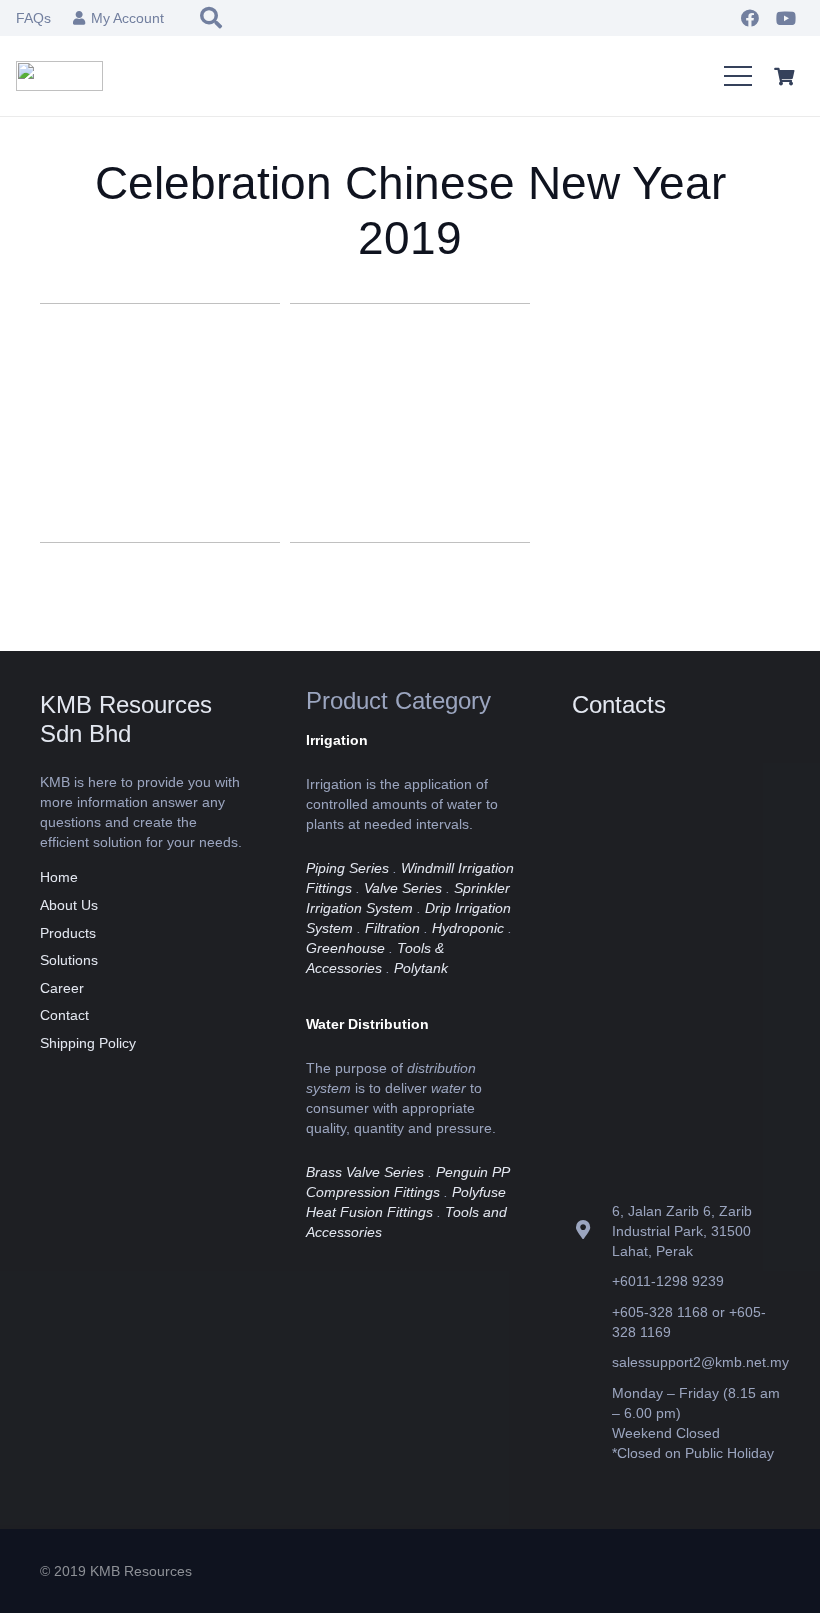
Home (59, 877)
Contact (64, 1015)
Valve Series (403, 888)
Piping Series (347, 868)
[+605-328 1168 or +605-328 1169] (592, 1321)
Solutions (69, 960)
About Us (69, 905)
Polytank (421, 968)
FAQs (33, 18)
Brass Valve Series (365, 1172)
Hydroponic (468, 928)
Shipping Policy (88, 1043)
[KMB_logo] (59, 76)
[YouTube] (786, 18)
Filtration (392, 928)
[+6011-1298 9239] (592, 1281)
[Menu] (738, 76)
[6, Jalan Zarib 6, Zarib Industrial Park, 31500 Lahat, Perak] (592, 1231)
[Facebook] (750, 18)
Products (68, 933)
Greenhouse (345, 948)
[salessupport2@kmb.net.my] (592, 1362)
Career (62, 988)
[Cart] (784, 76)
